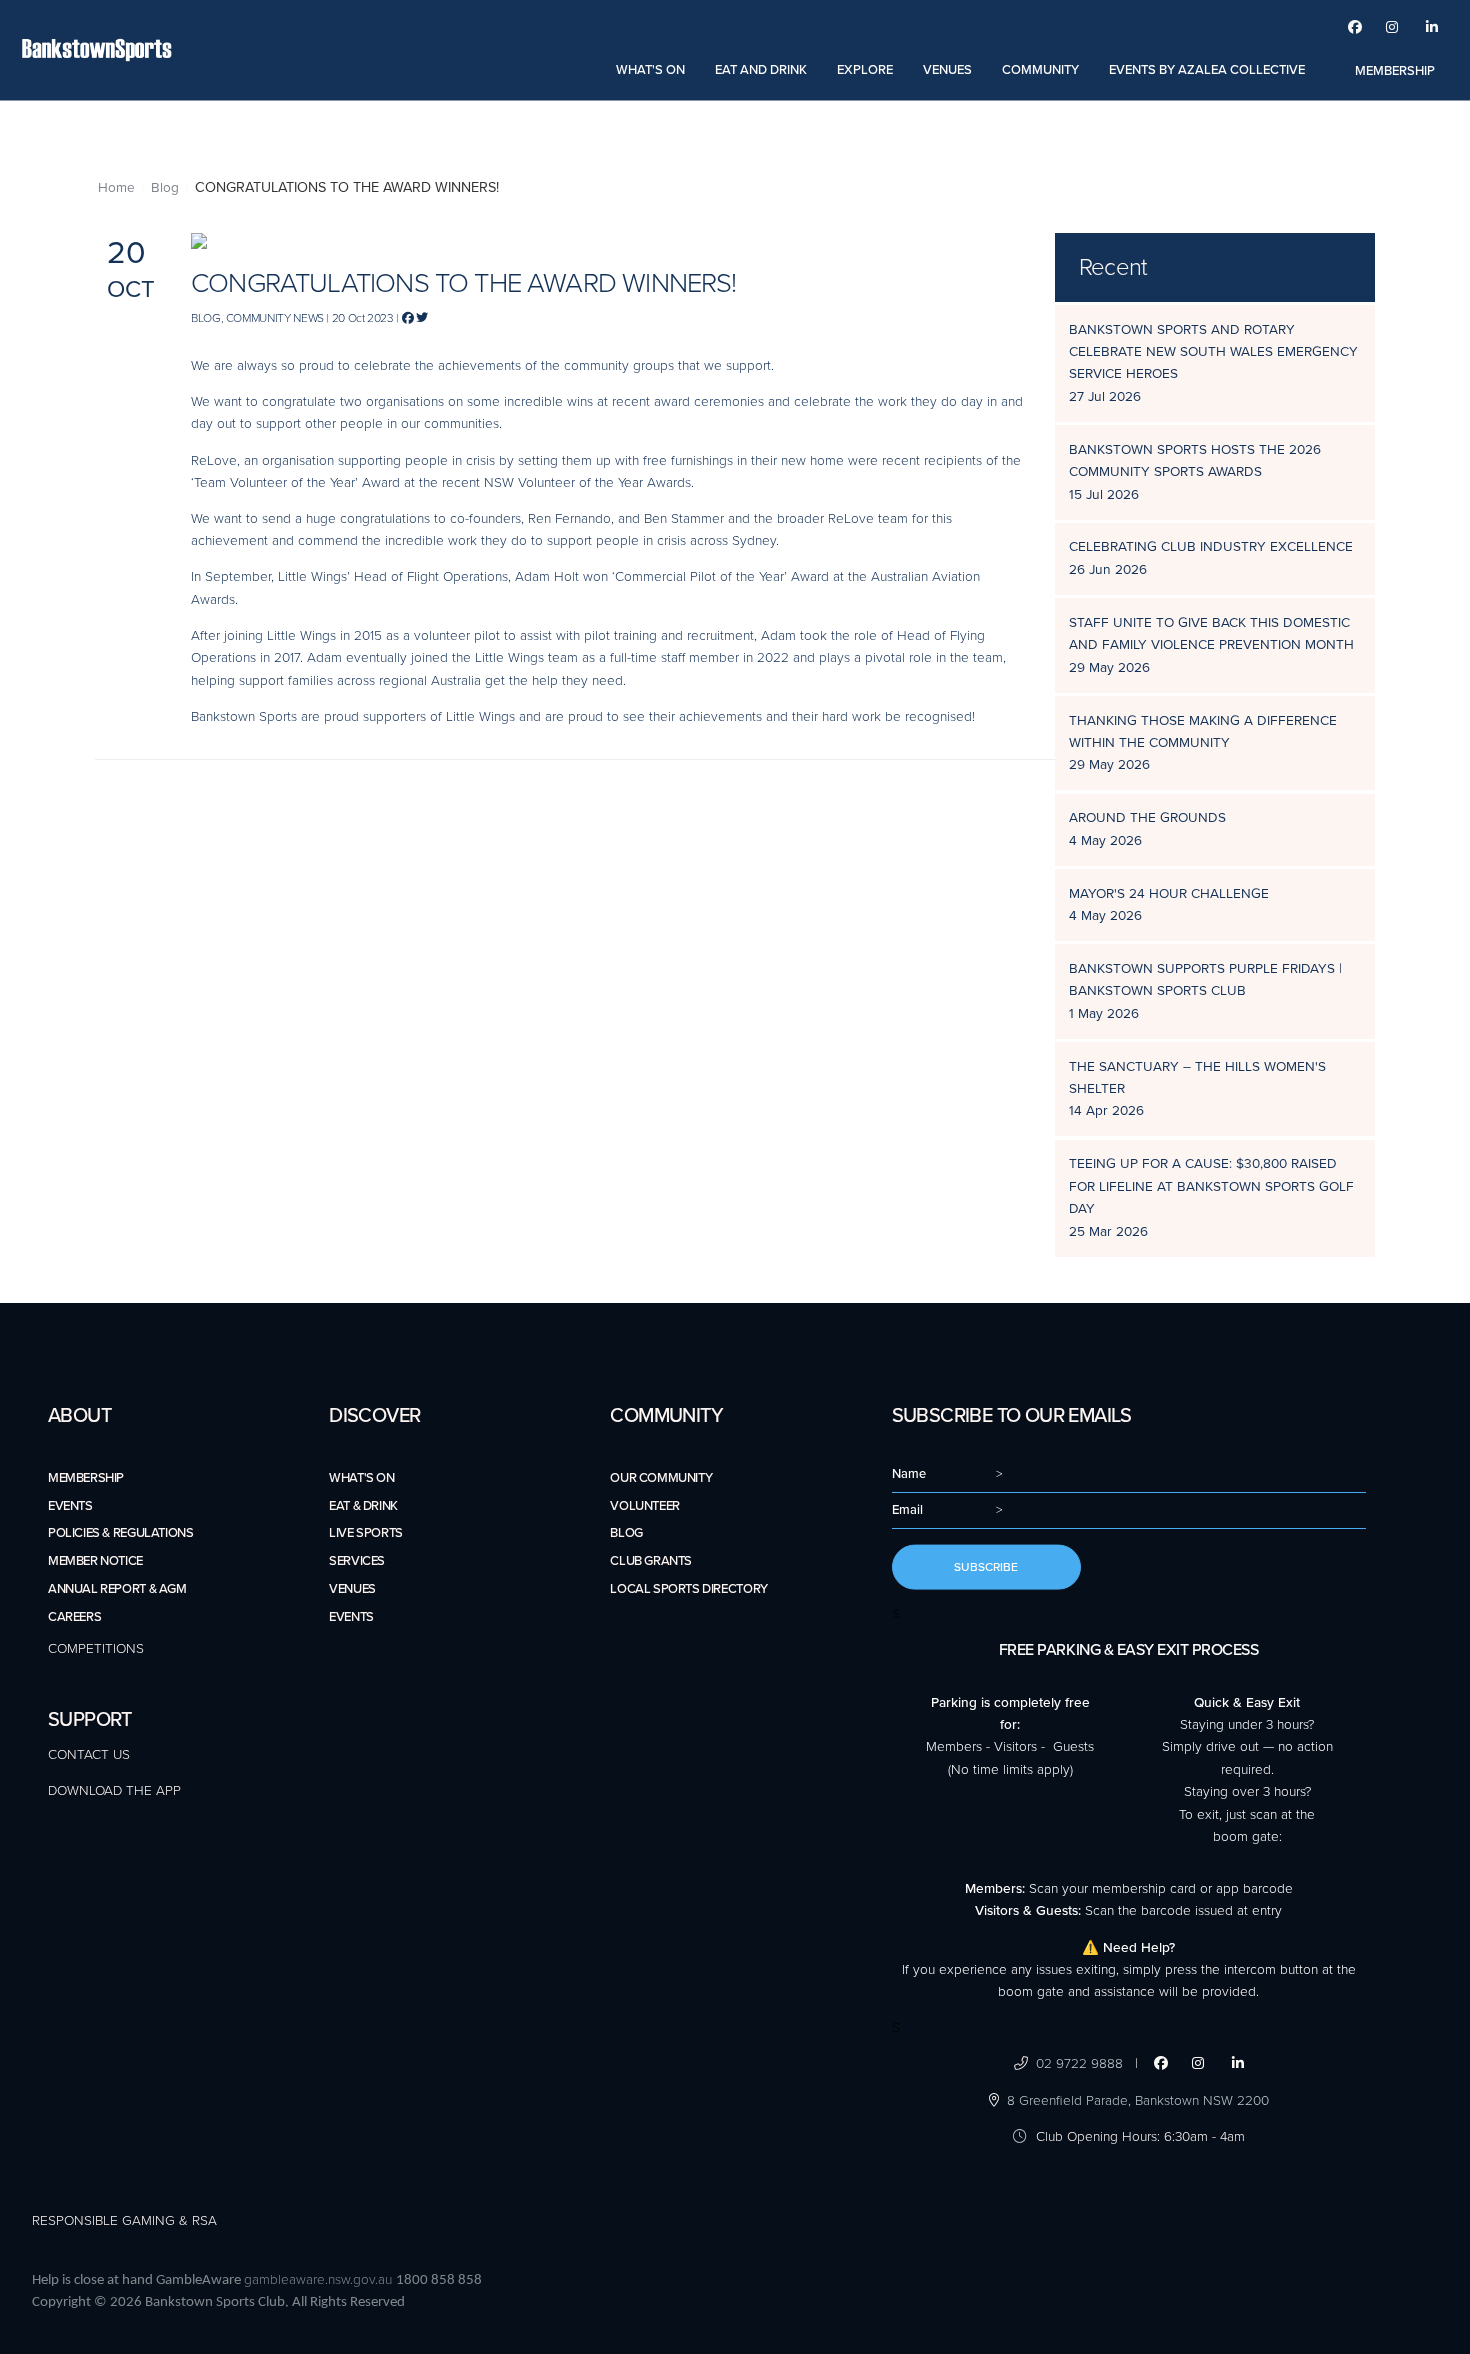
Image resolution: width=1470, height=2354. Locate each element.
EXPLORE (865, 70)
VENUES (947, 70)
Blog (165, 187)
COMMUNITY (1040, 70)
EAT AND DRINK (761, 70)
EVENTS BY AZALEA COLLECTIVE (1207, 70)
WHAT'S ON (650, 70)
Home (116, 187)
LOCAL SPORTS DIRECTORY (688, 1589)
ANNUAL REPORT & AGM (117, 1589)
